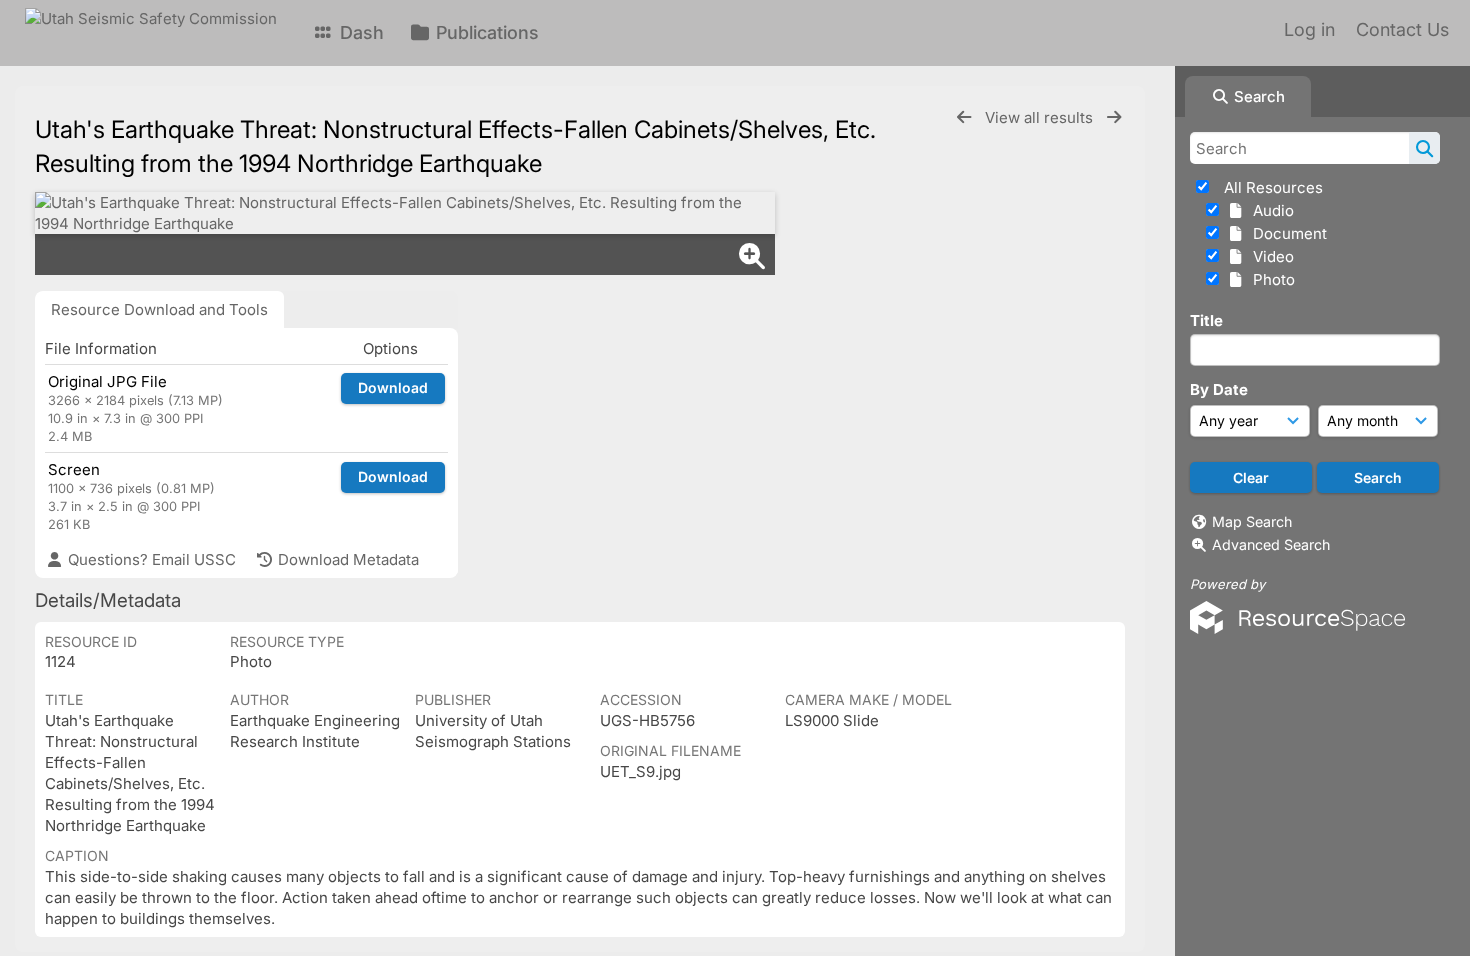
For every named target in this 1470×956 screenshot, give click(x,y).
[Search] (1424, 148)
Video (1269, 256)
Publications (485, 32)
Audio (1269, 210)
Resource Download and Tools (159, 309)
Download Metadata (346, 559)
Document (1286, 233)
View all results (1041, 117)
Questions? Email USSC (150, 559)
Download (393, 387)
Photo (1270, 279)
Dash (359, 32)
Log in (1309, 29)
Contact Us (1402, 29)
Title (1206, 320)
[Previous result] (964, 117)
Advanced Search (1271, 544)
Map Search (1252, 521)
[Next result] (1114, 117)
